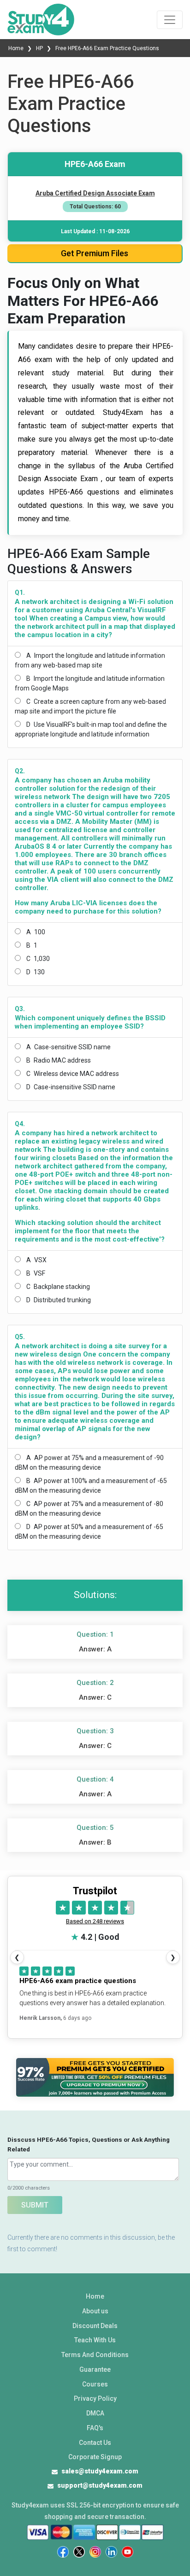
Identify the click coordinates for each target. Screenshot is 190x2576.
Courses (95, 2384)
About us (95, 2311)
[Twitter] (79, 2552)
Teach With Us (95, 2340)
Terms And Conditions (95, 2355)
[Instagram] (95, 2552)
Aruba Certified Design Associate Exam (95, 193)
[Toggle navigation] (170, 20)
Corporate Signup (95, 2457)
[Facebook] (63, 2552)
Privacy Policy (95, 2398)
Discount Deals (95, 2326)
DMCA (95, 2413)
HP (39, 48)
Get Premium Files (95, 253)
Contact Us (95, 2443)
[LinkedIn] (111, 2552)
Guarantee (95, 2369)
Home (17, 48)
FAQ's (95, 2428)
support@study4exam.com (100, 2485)
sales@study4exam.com (100, 2471)
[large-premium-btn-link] (95, 2077)
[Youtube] (128, 2552)
